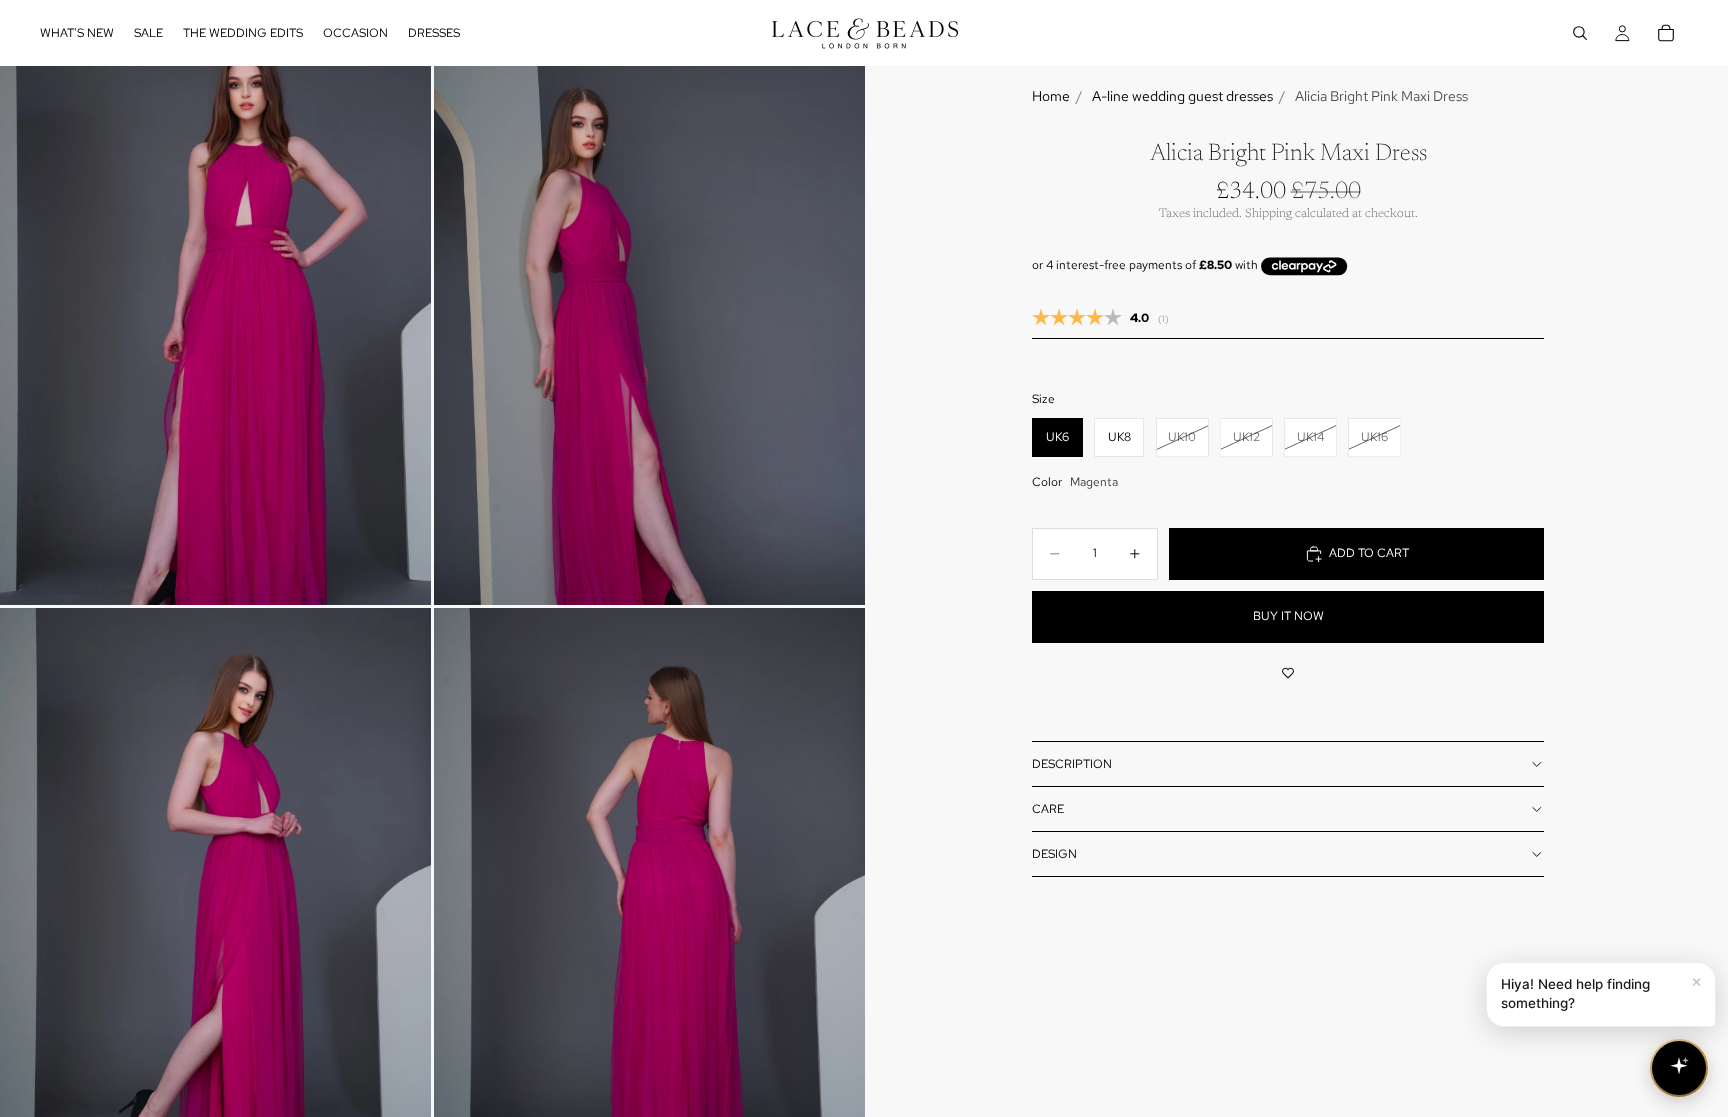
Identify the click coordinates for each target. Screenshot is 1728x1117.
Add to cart (1369, 553)
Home (1051, 96)
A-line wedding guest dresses (1182, 96)
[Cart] (1666, 33)
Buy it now (1288, 616)
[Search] (1580, 33)
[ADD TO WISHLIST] (1288, 673)
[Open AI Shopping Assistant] (1679, 1068)
